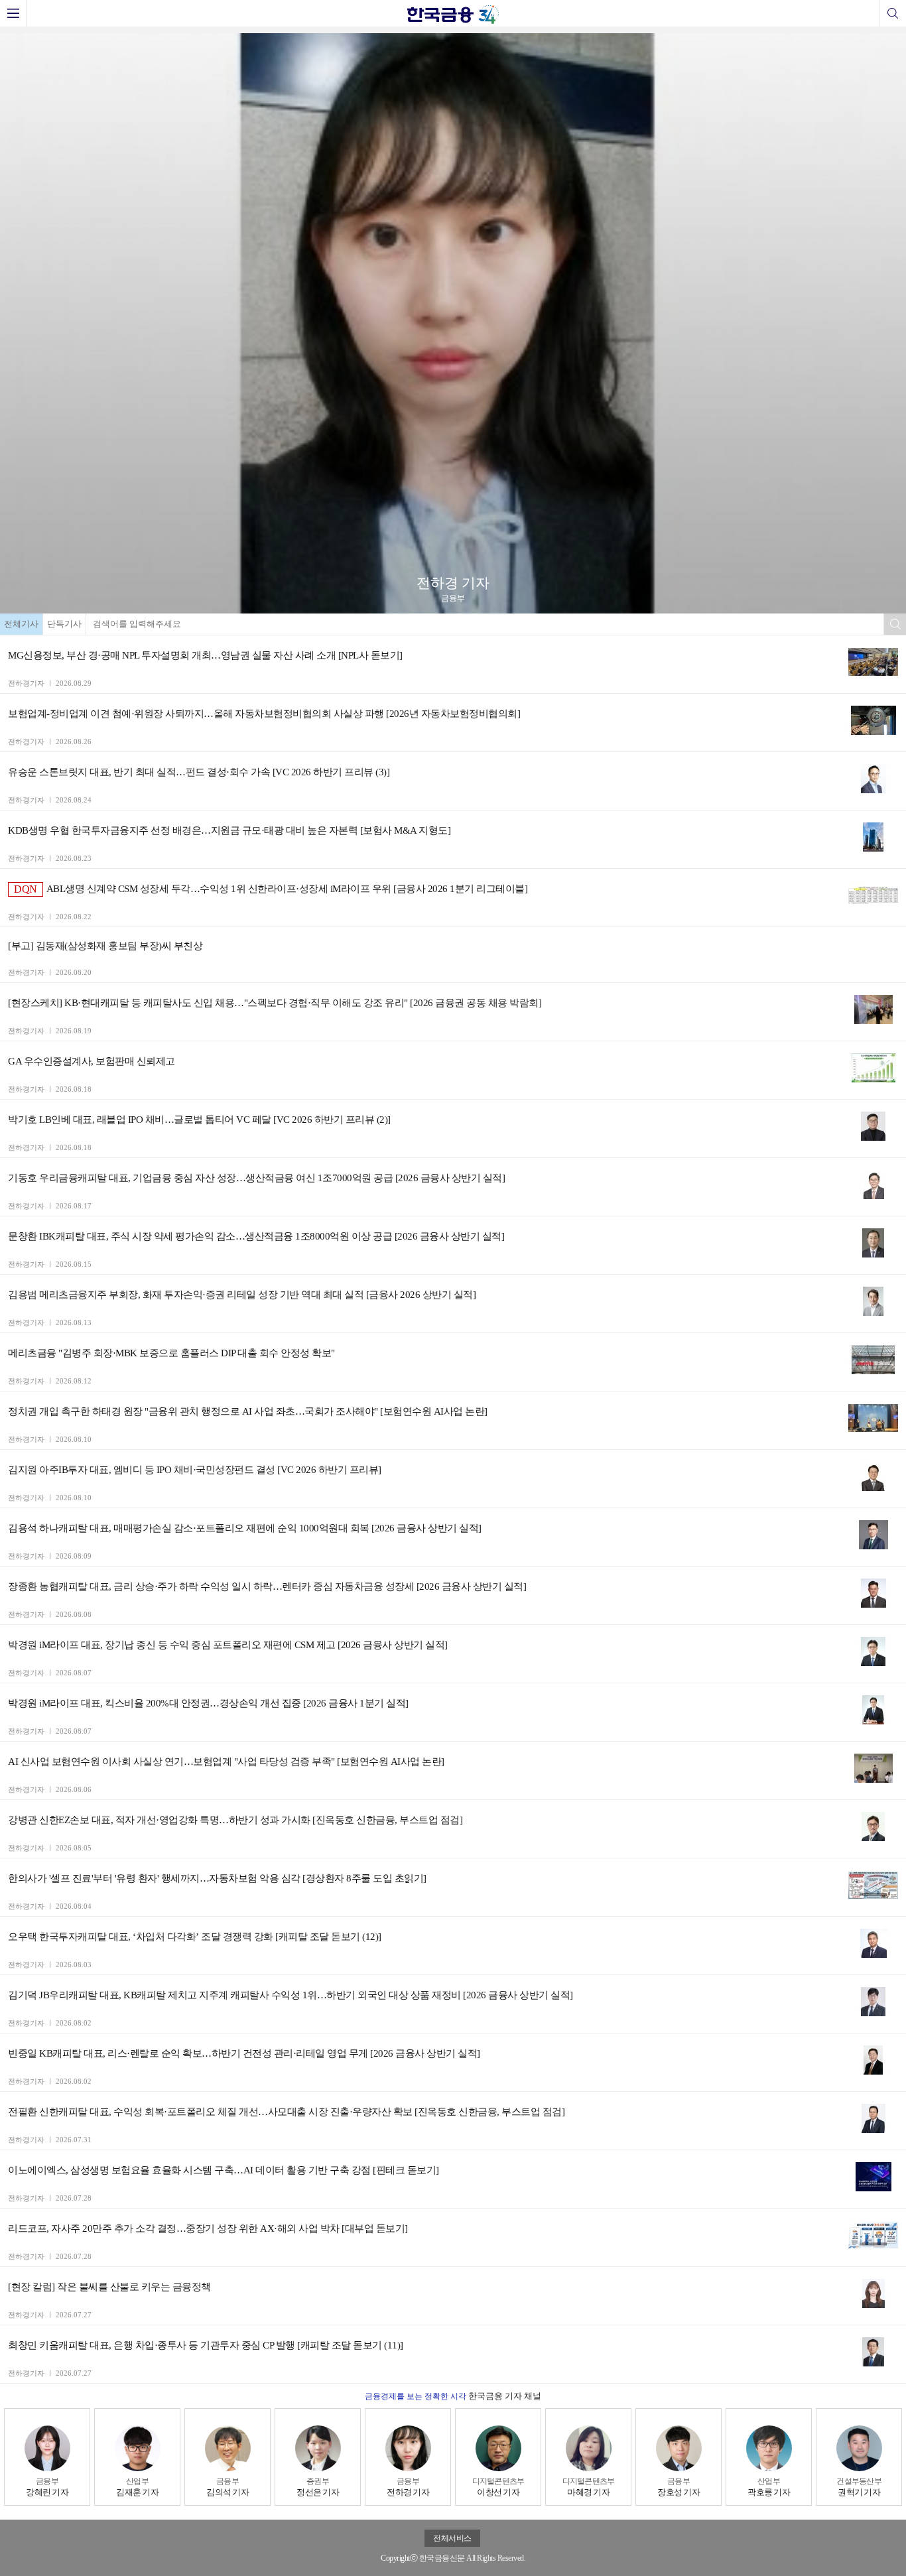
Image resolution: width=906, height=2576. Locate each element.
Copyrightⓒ (399, 2558)
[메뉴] (14, 13)
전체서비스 (452, 2538)
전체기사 (21, 624)
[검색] (892, 13)
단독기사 (64, 624)
